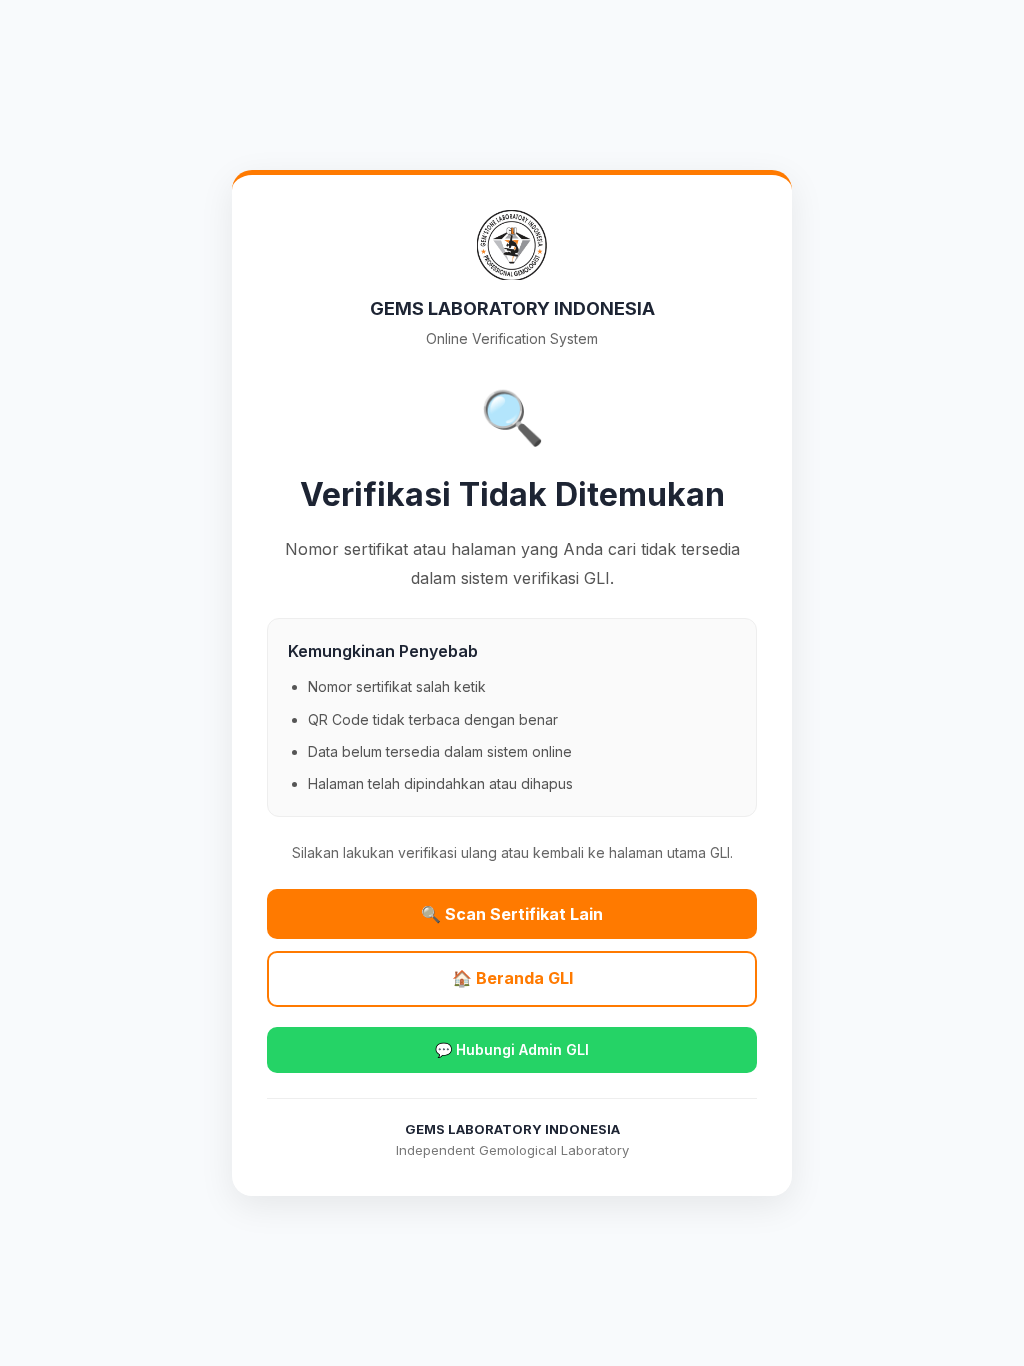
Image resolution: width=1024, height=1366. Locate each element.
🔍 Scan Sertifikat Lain (512, 914)
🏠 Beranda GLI (512, 978)
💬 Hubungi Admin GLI (512, 1049)
